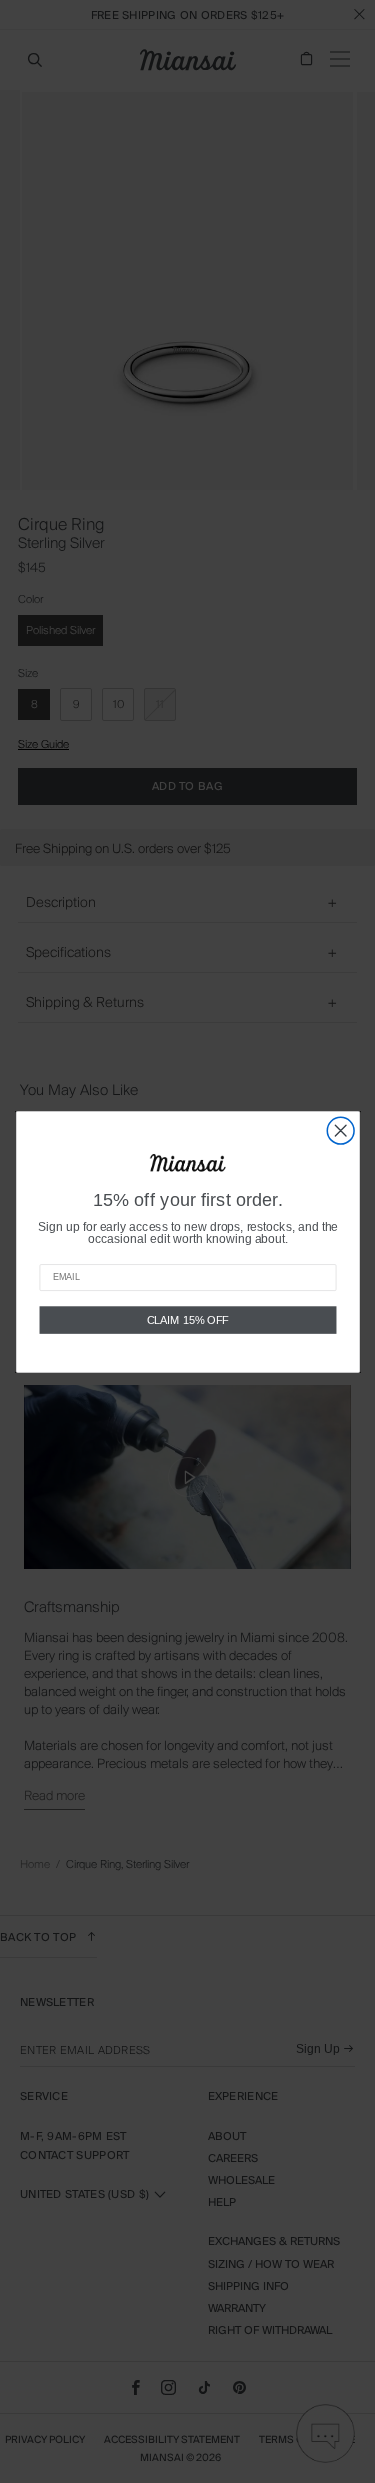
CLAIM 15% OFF (187, 1319)
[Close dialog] (340, 1130)
